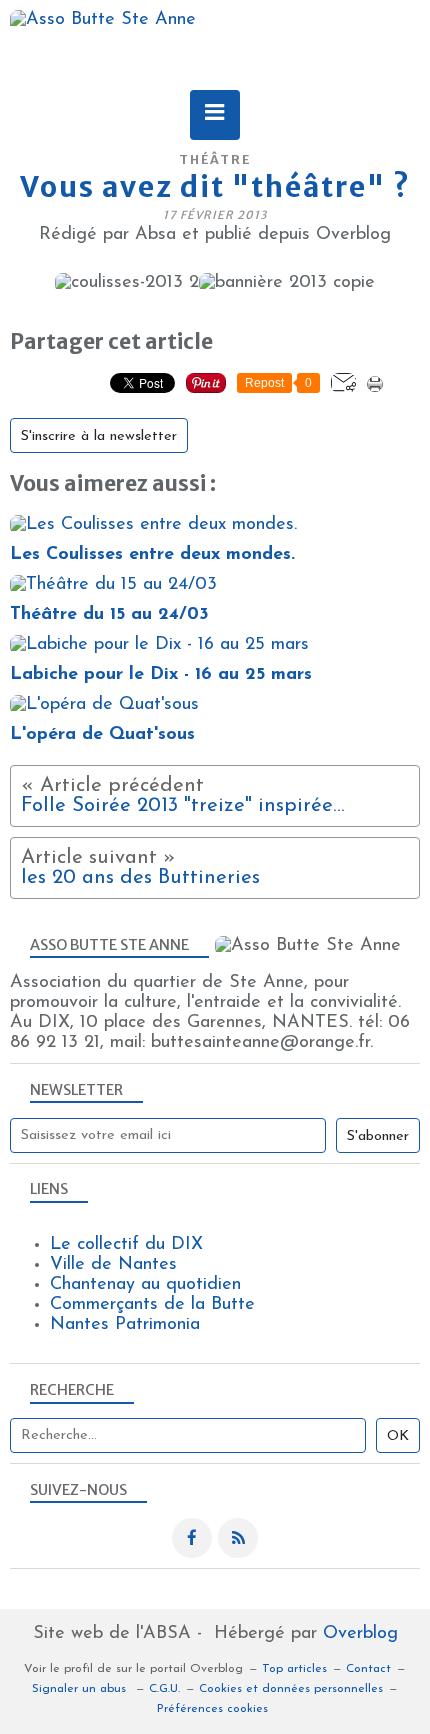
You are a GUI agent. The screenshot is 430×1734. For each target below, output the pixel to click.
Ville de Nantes (113, 1265)
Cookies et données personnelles (291, 1689)
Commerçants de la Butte (152, 1305)
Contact (368, 1669)
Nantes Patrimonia (125, 1325)
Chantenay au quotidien (145, 1285)
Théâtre (215, 159)
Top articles (294, 1669)
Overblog (360, 1634)
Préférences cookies (212, 1709)
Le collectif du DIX (126, 1245)
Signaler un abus (81, 1689)
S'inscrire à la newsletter (99, 436)
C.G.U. (164, 1689)
